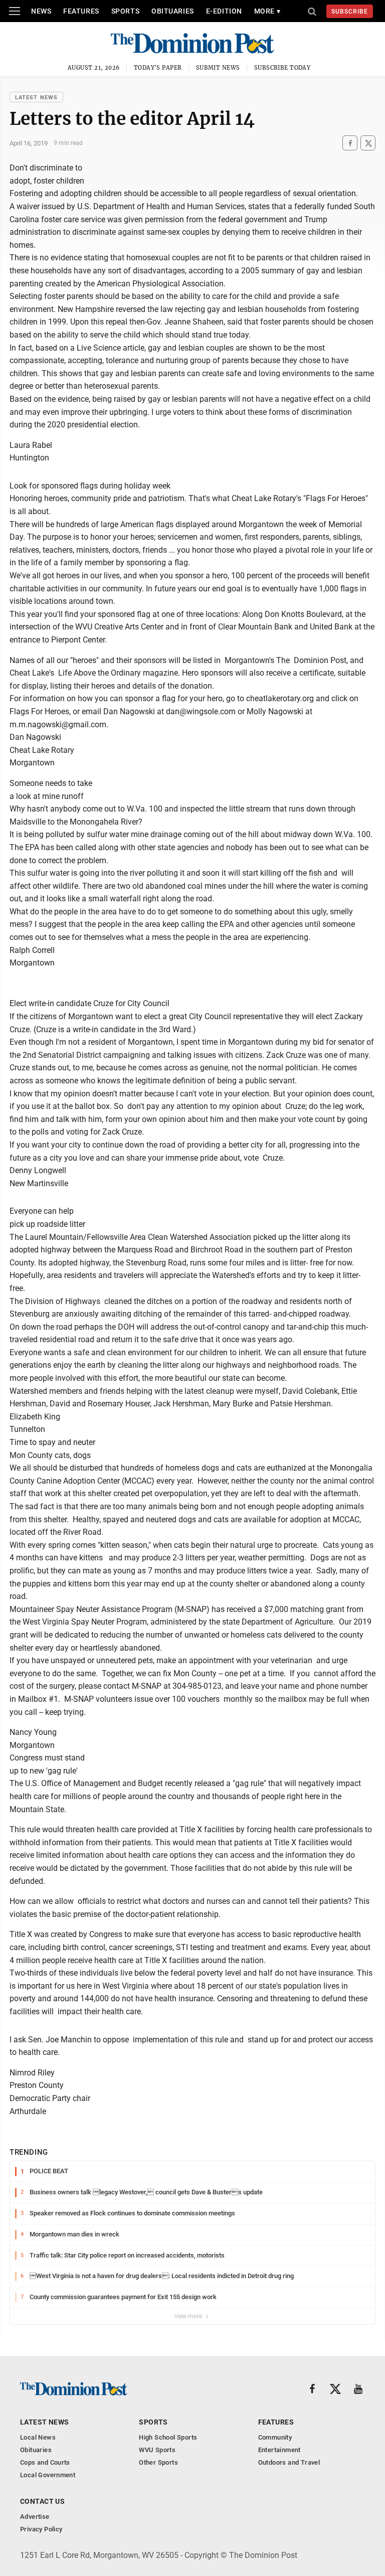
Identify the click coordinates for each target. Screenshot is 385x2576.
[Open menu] (15, 11)
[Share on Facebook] (350, 143)
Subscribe (350, 12)
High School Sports (168, 2437)
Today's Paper (158, 68)
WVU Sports (157, 2450)
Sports (125, 11)
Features (81, 11)
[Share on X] (368, 143)
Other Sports (158, 2462)
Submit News (218, 68)
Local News (38, 2437)
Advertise (35, 2517)
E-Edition (224, 11)
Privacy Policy (41, 2529)
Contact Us (42, 2501)
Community (275, 2437)
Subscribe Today (282, 68)
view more (189, 2316)
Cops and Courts (45, 2462)
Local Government (48, 2475)
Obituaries (173, 11)
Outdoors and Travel (289, 2462)
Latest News (36, 98)
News (41, 11)
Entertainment (279, 2450)
